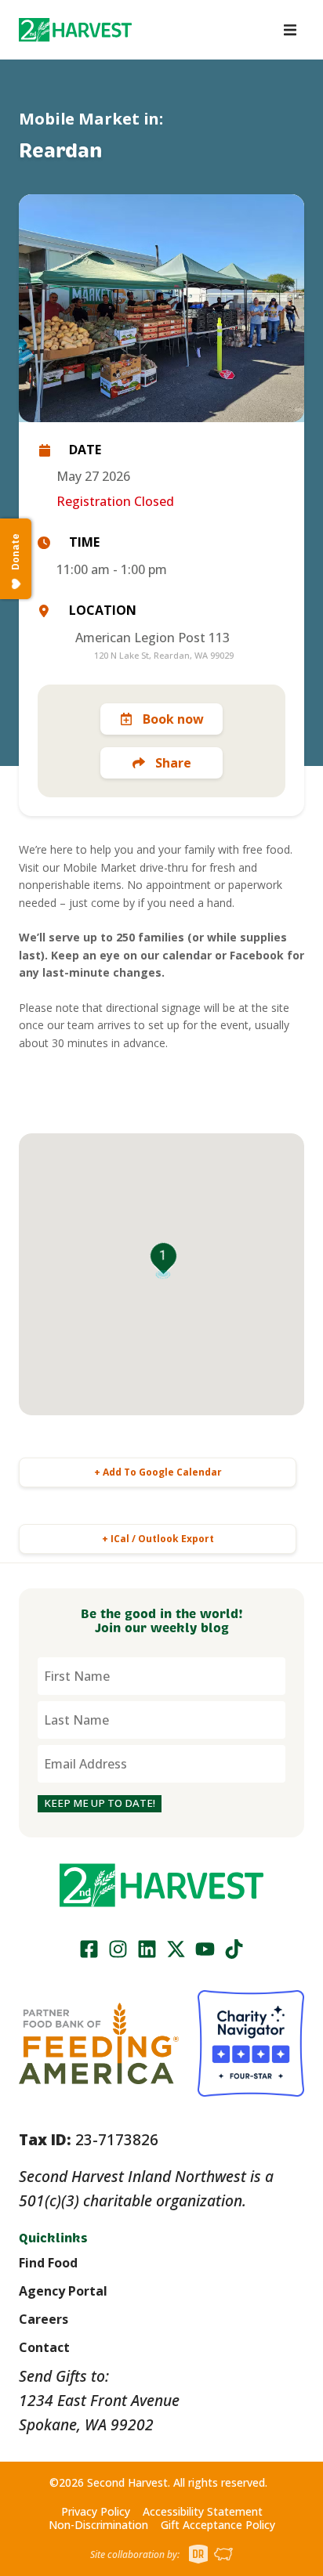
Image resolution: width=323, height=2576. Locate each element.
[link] (75, 30)
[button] (75, 30)
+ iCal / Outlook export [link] (158, 1539)
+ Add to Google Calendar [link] (158, 1472)
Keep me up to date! (100, 1803)
